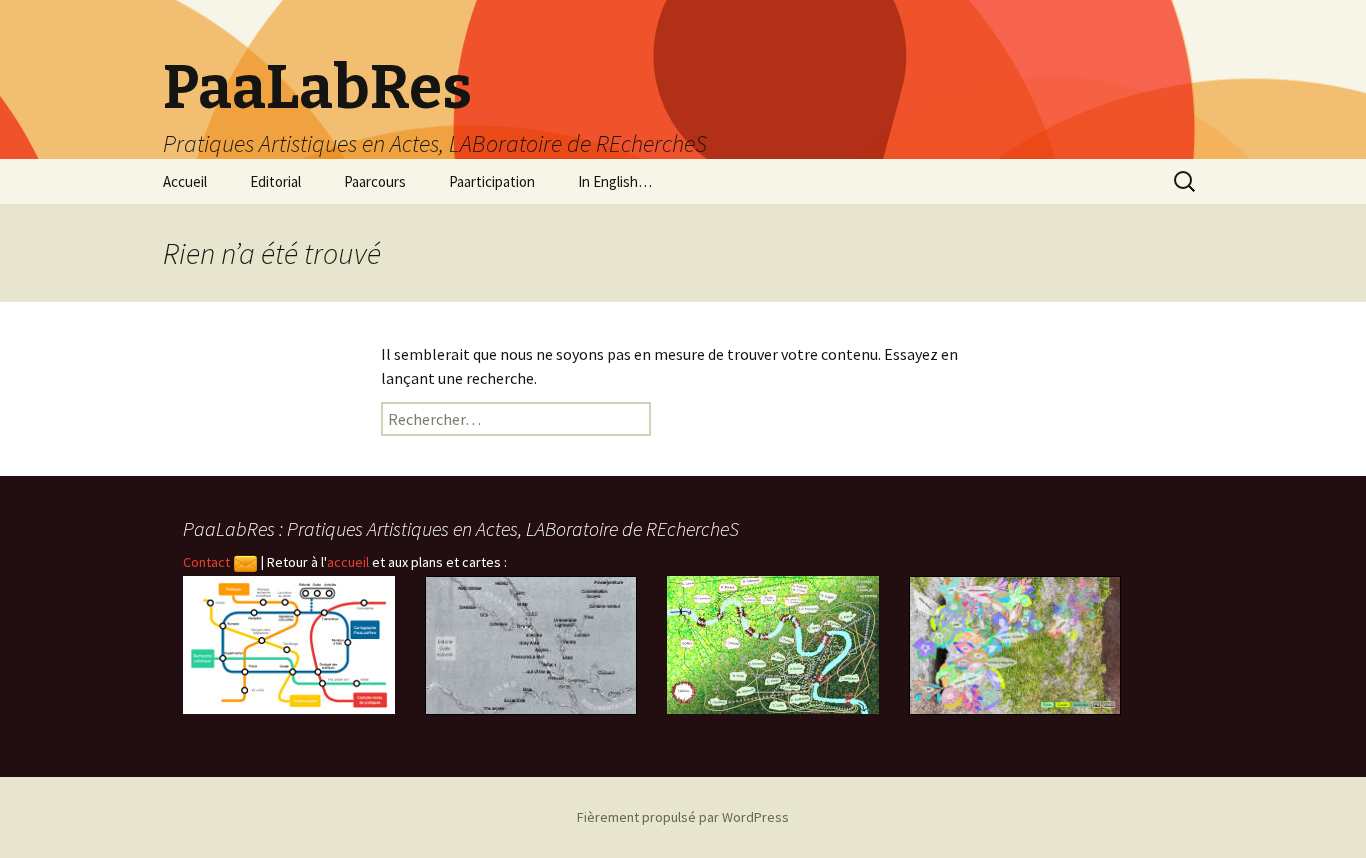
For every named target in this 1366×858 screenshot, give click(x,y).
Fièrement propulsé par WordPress (683, 817)
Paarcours (375, 181)
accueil (348, 562)
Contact (208, 562)
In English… (615, 181)
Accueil (185, 181)
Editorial (275, 181)
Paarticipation (492, 181)
